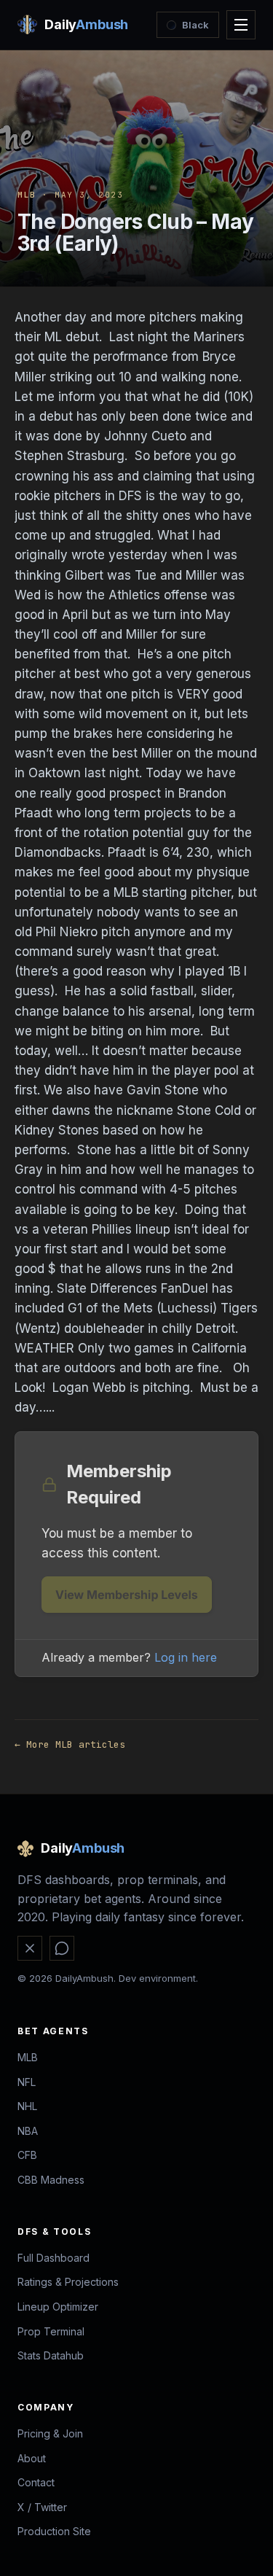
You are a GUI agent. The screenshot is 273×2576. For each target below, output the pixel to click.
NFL (27, 2082)
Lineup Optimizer (58, 2307)
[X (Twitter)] (30, 1948)
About (32, 2458)
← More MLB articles (70, 1744)
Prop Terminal (51, 2331)
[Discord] (62, 1948)
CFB (27, 2155)
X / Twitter (42, 2507)
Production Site (54, 2531)
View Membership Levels (127, 1595)
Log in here (186, 1657)
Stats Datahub (51, 2355)
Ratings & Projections (68, 2282)
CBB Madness (51, 2180)
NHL (27, 2106)
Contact (36, 2482)
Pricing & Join (50, 2433)
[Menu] (241, 25)
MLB (27, 195)
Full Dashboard (54, 2258)
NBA (28, 2131)
